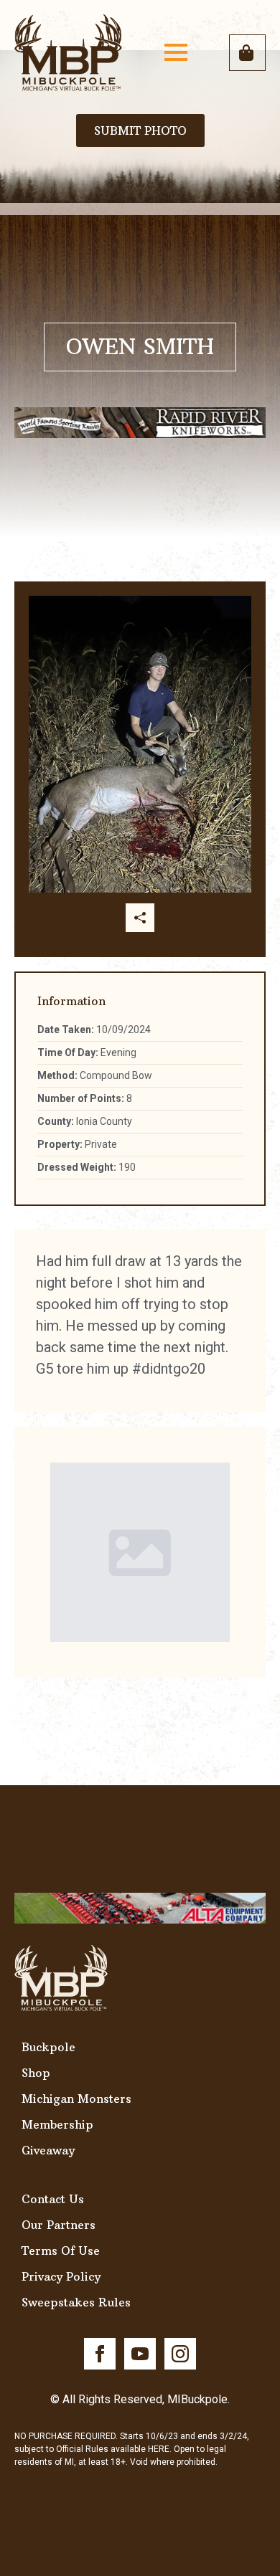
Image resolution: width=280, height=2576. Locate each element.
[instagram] (180, 2354)
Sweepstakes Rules (76, 2302)
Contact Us (53, 2199)
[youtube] (140, 2354)
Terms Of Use (61, 2251)
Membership (57, 2124)
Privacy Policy (61, 2276)
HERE (159, 2449)
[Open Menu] (176, 52)
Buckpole (48, 2047)
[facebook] (100, 2354)
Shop (36, 2073)
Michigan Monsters (76, 2099)
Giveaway (48, 2150)
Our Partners (59, 2225)
